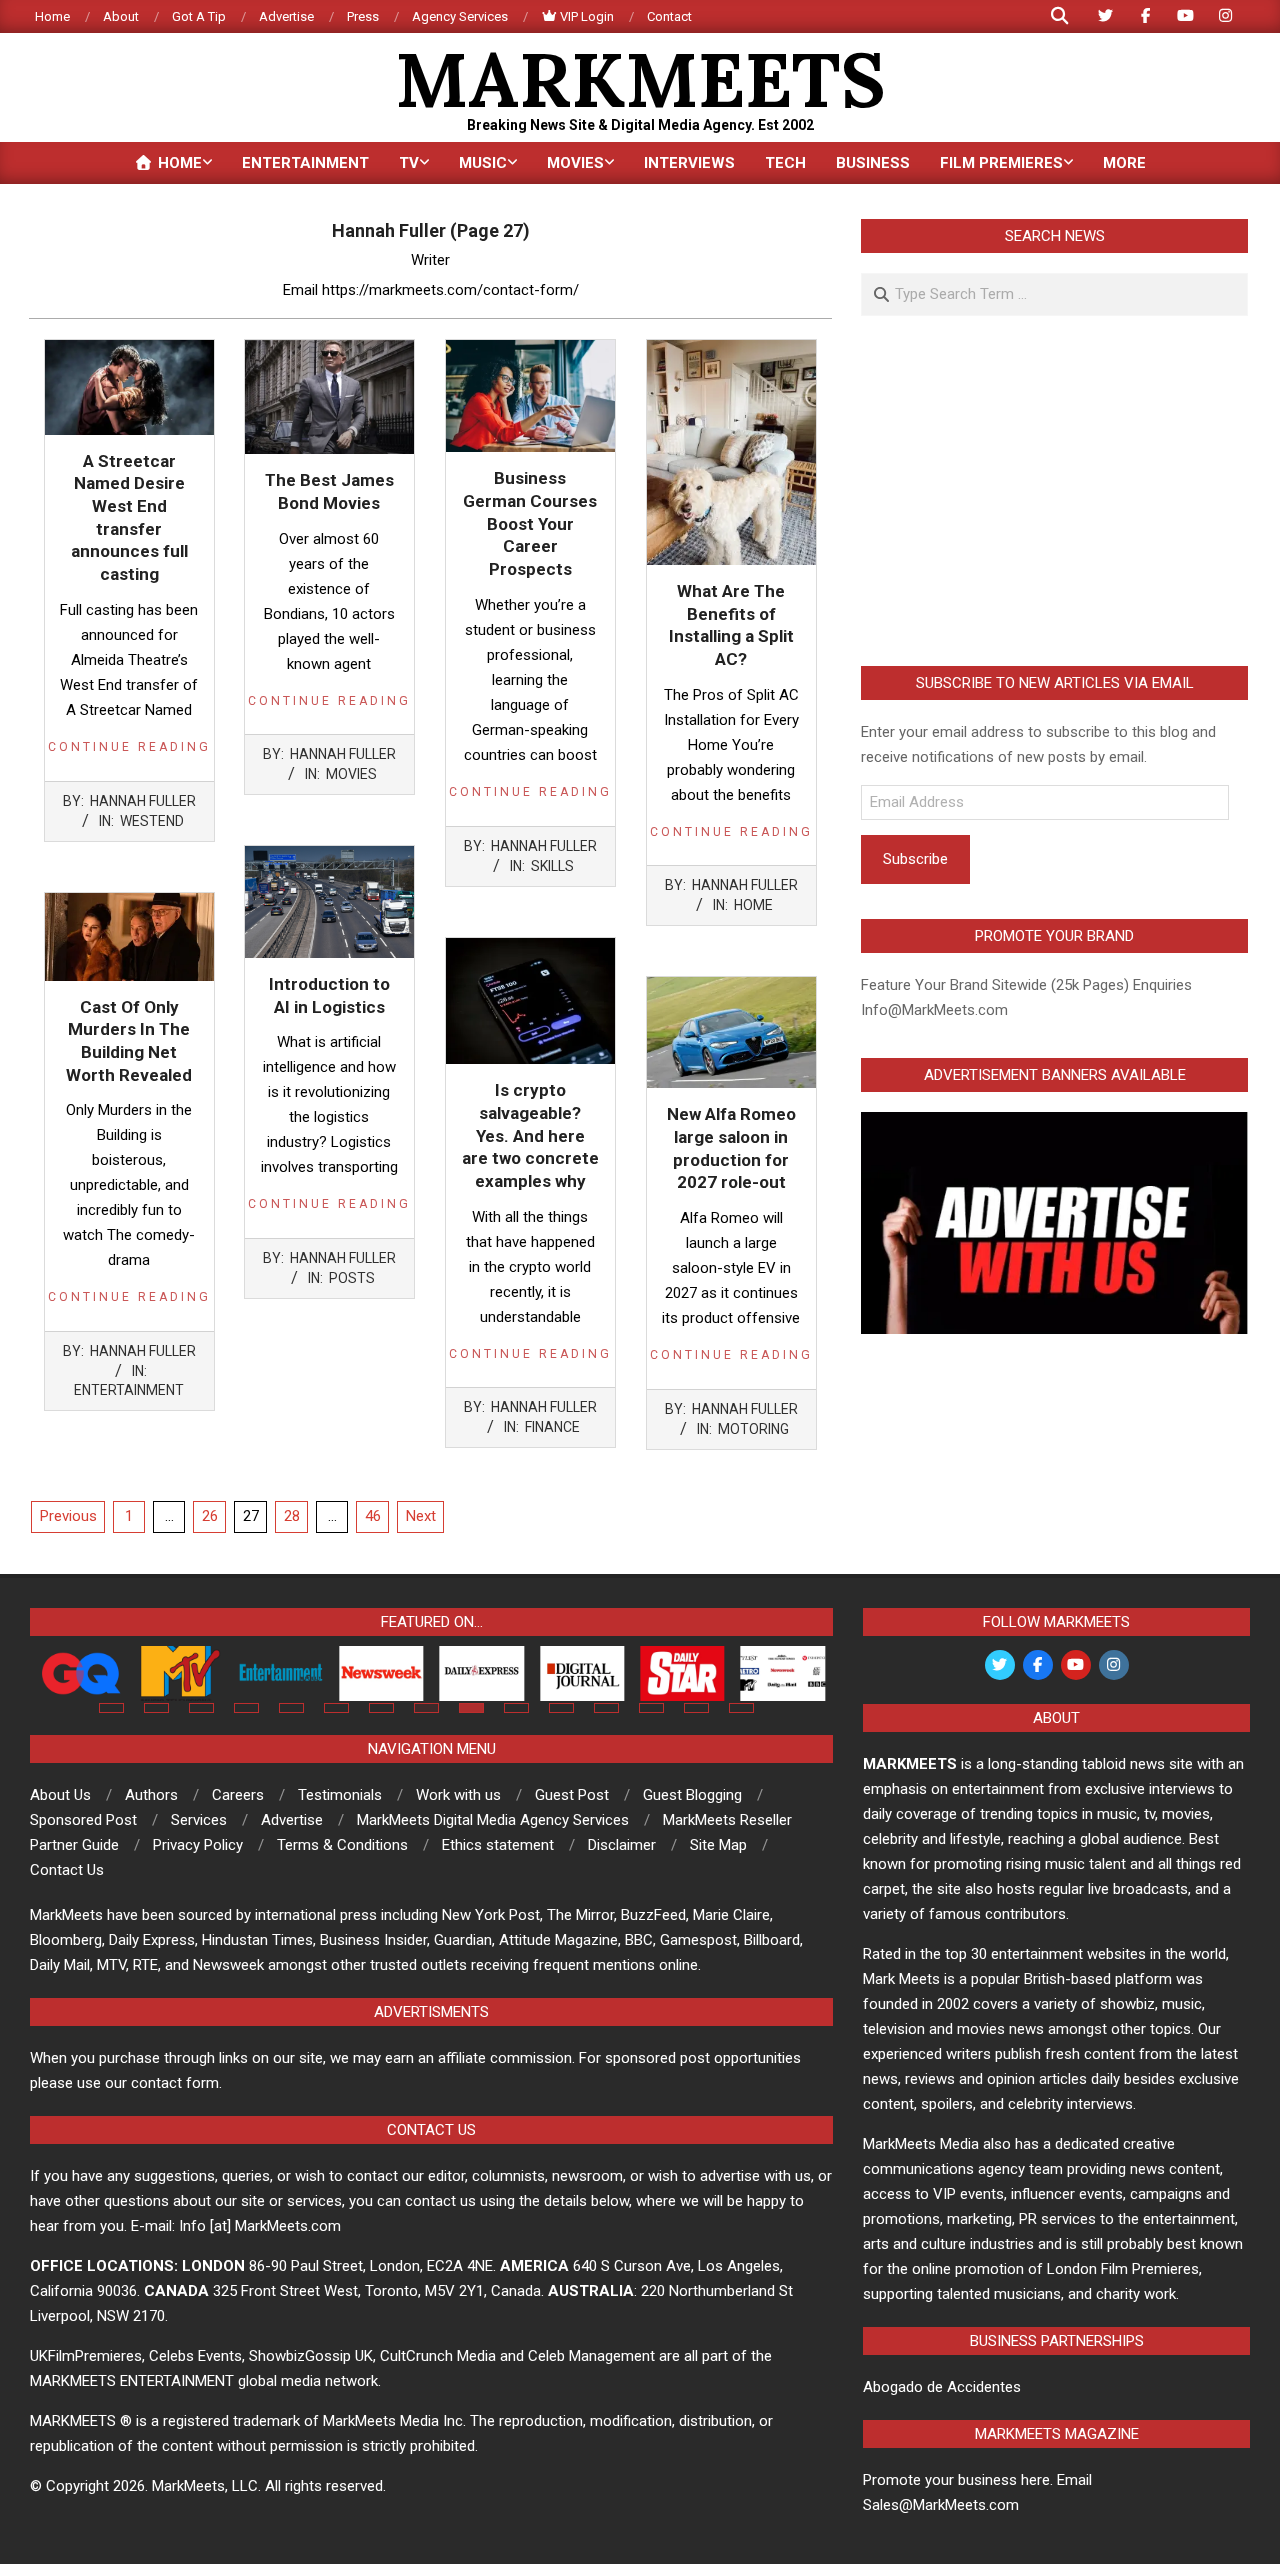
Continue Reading (129, 747)
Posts (352, 1278)
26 (210, 1516)
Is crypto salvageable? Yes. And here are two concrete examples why (530, 1135)
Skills (552, 866)
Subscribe (915, 859)
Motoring (753, 1429)
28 (292, 1516)
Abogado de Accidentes (942, 2387)
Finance (552, 1427)
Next (421, 1516)
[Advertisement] (1054, 491)
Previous (68, 1516)
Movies (351, 774)
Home (753, 905)
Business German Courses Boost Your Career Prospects (530, 523)
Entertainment (129, 1390)
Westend (152, 821)
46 (373, 1516)
